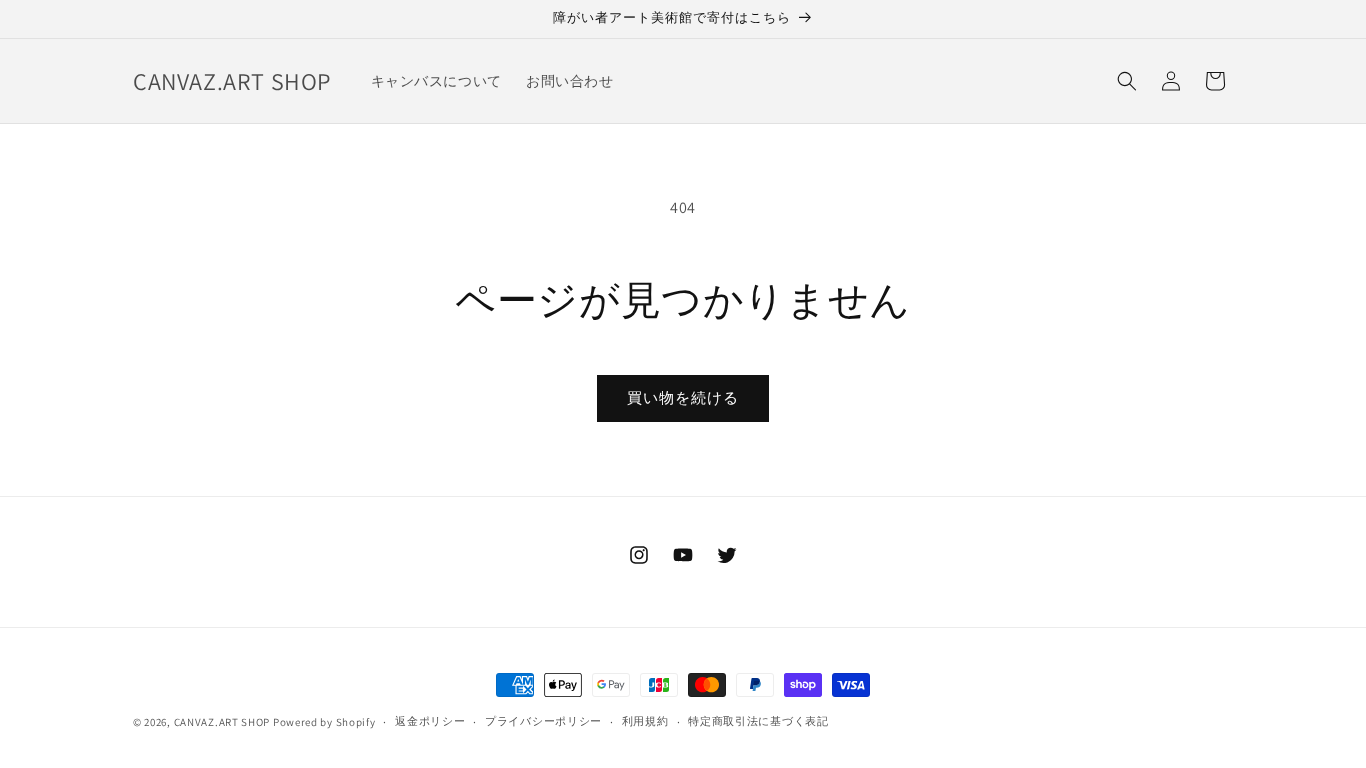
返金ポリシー (430, 721)
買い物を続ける (683, 397)
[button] (1127, 81)
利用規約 (645, 721)
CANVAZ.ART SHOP (222, 722)
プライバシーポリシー (543, 721)
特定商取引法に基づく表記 (758, 721)
